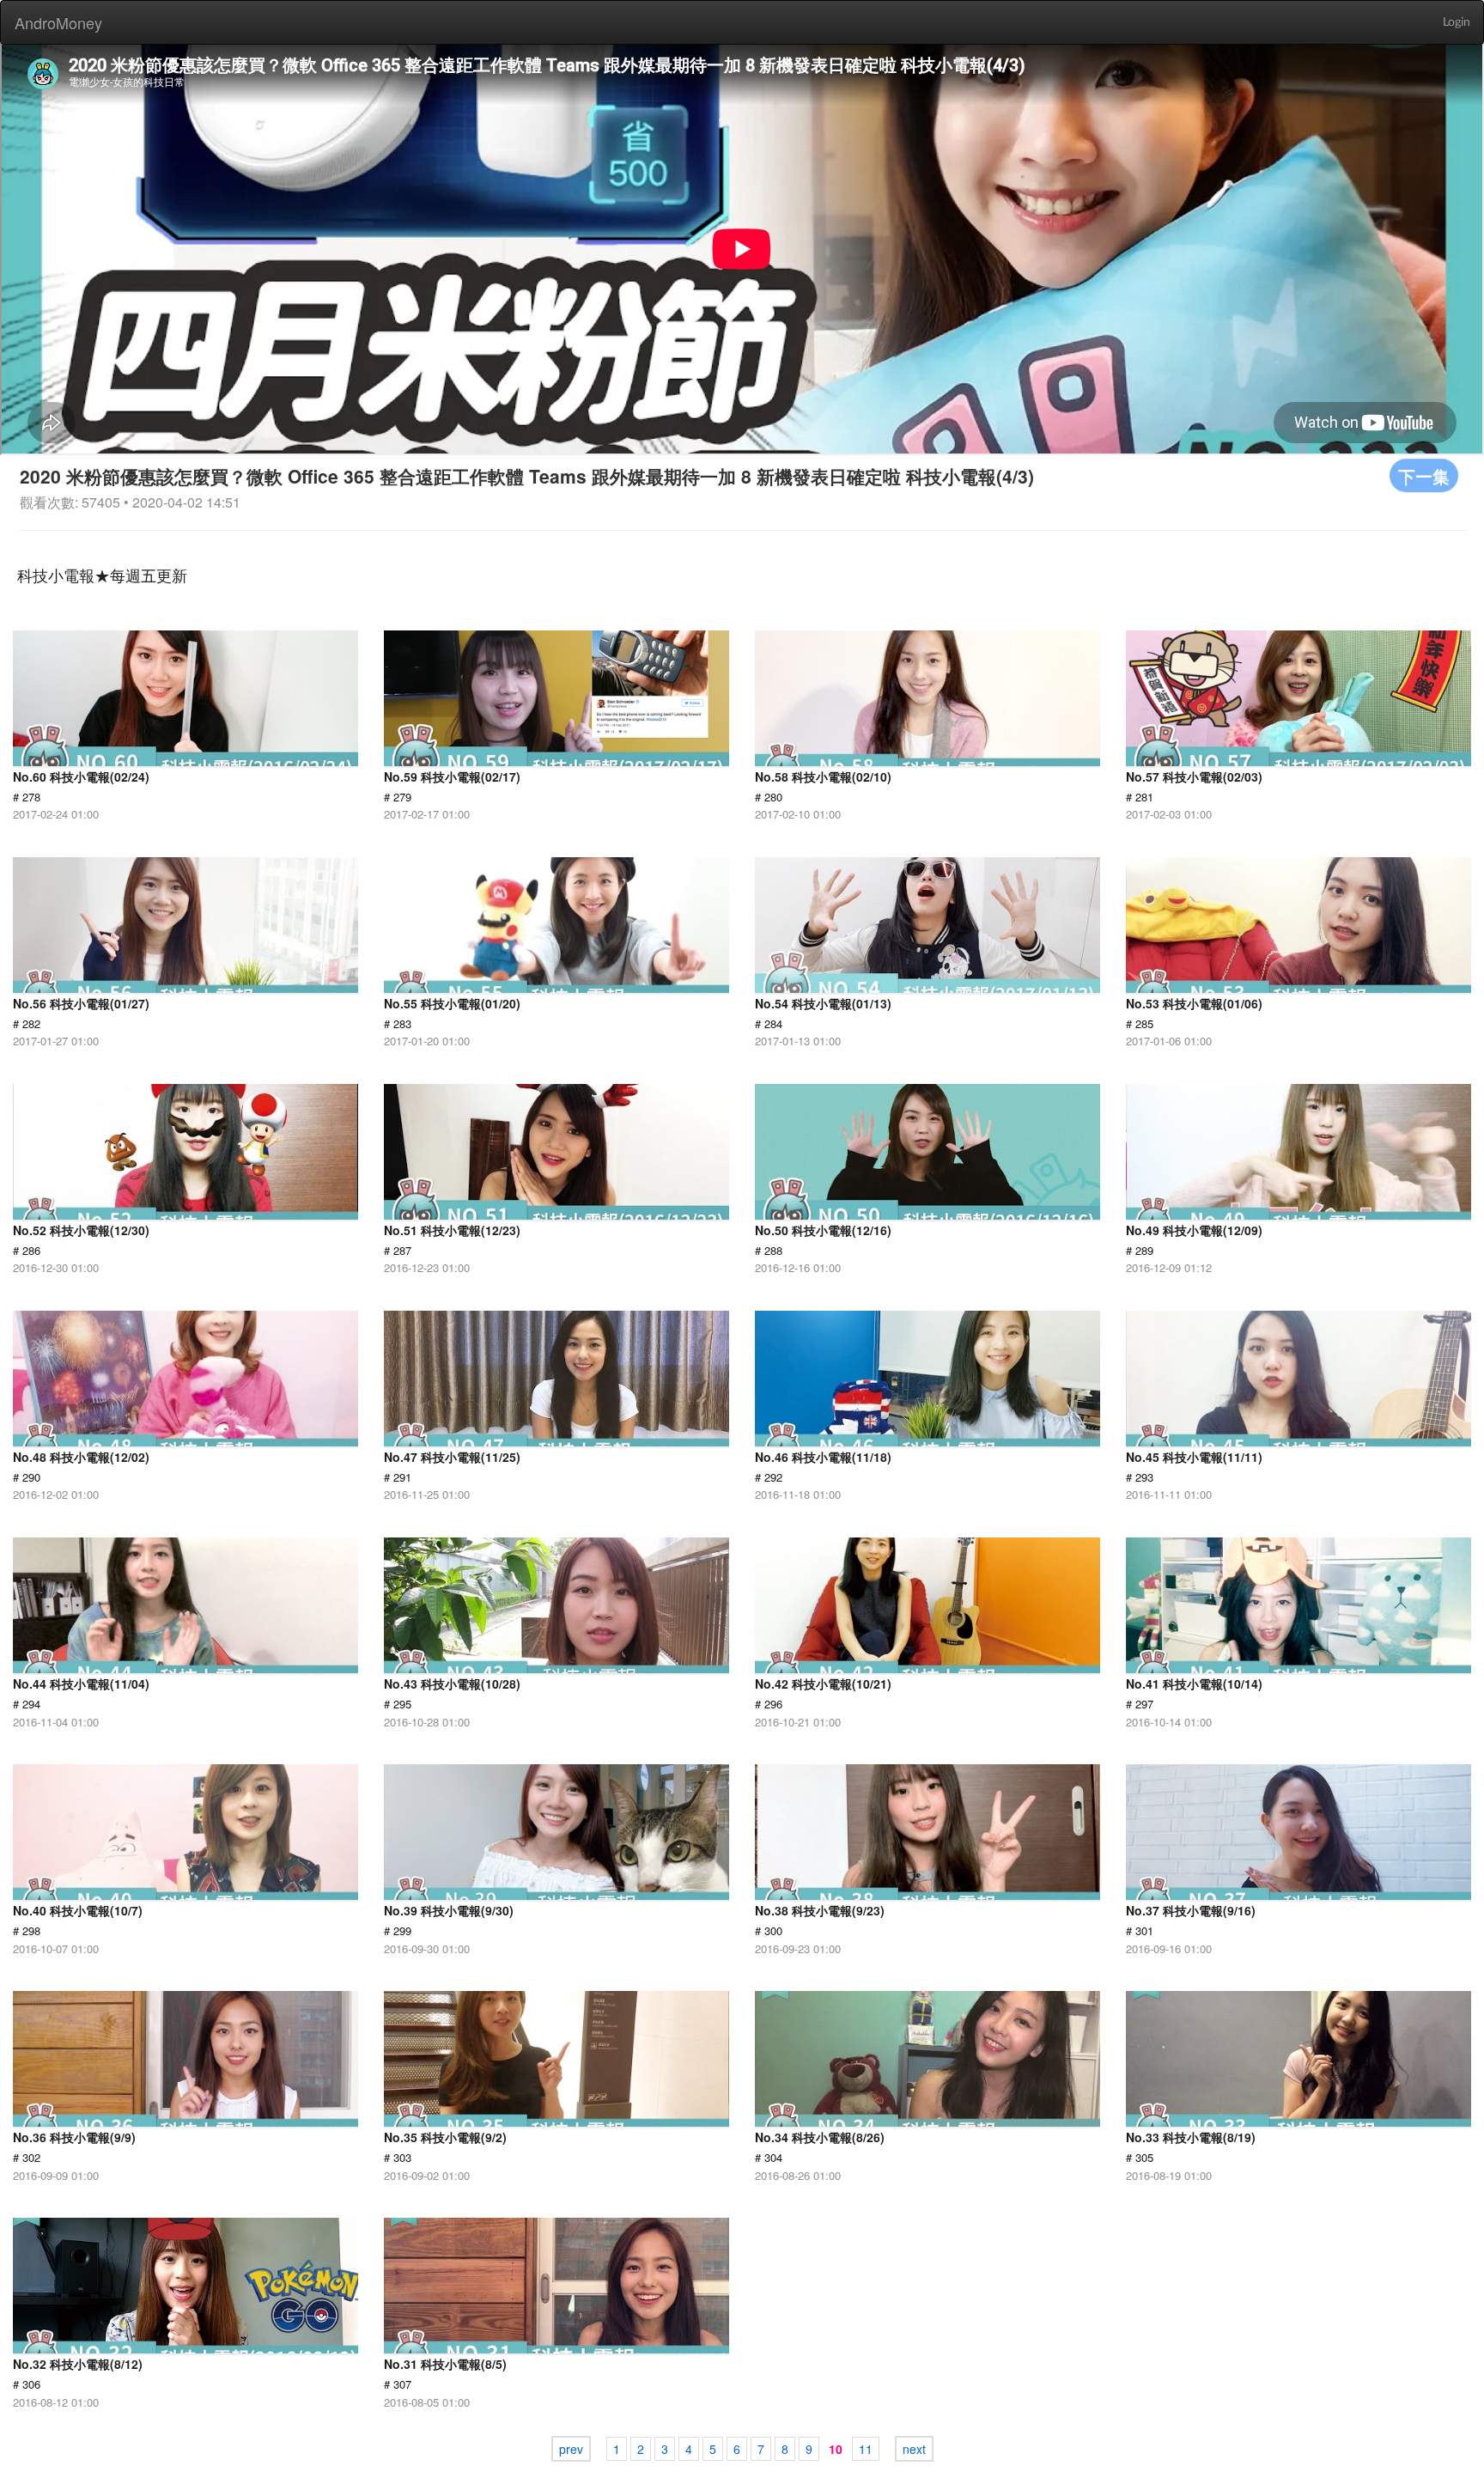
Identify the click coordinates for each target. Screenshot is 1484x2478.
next (914, 2449)
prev (571, 2449)
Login (1457, 22)
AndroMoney (58, 22)
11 (866, 2449)
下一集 (1424, 475)
